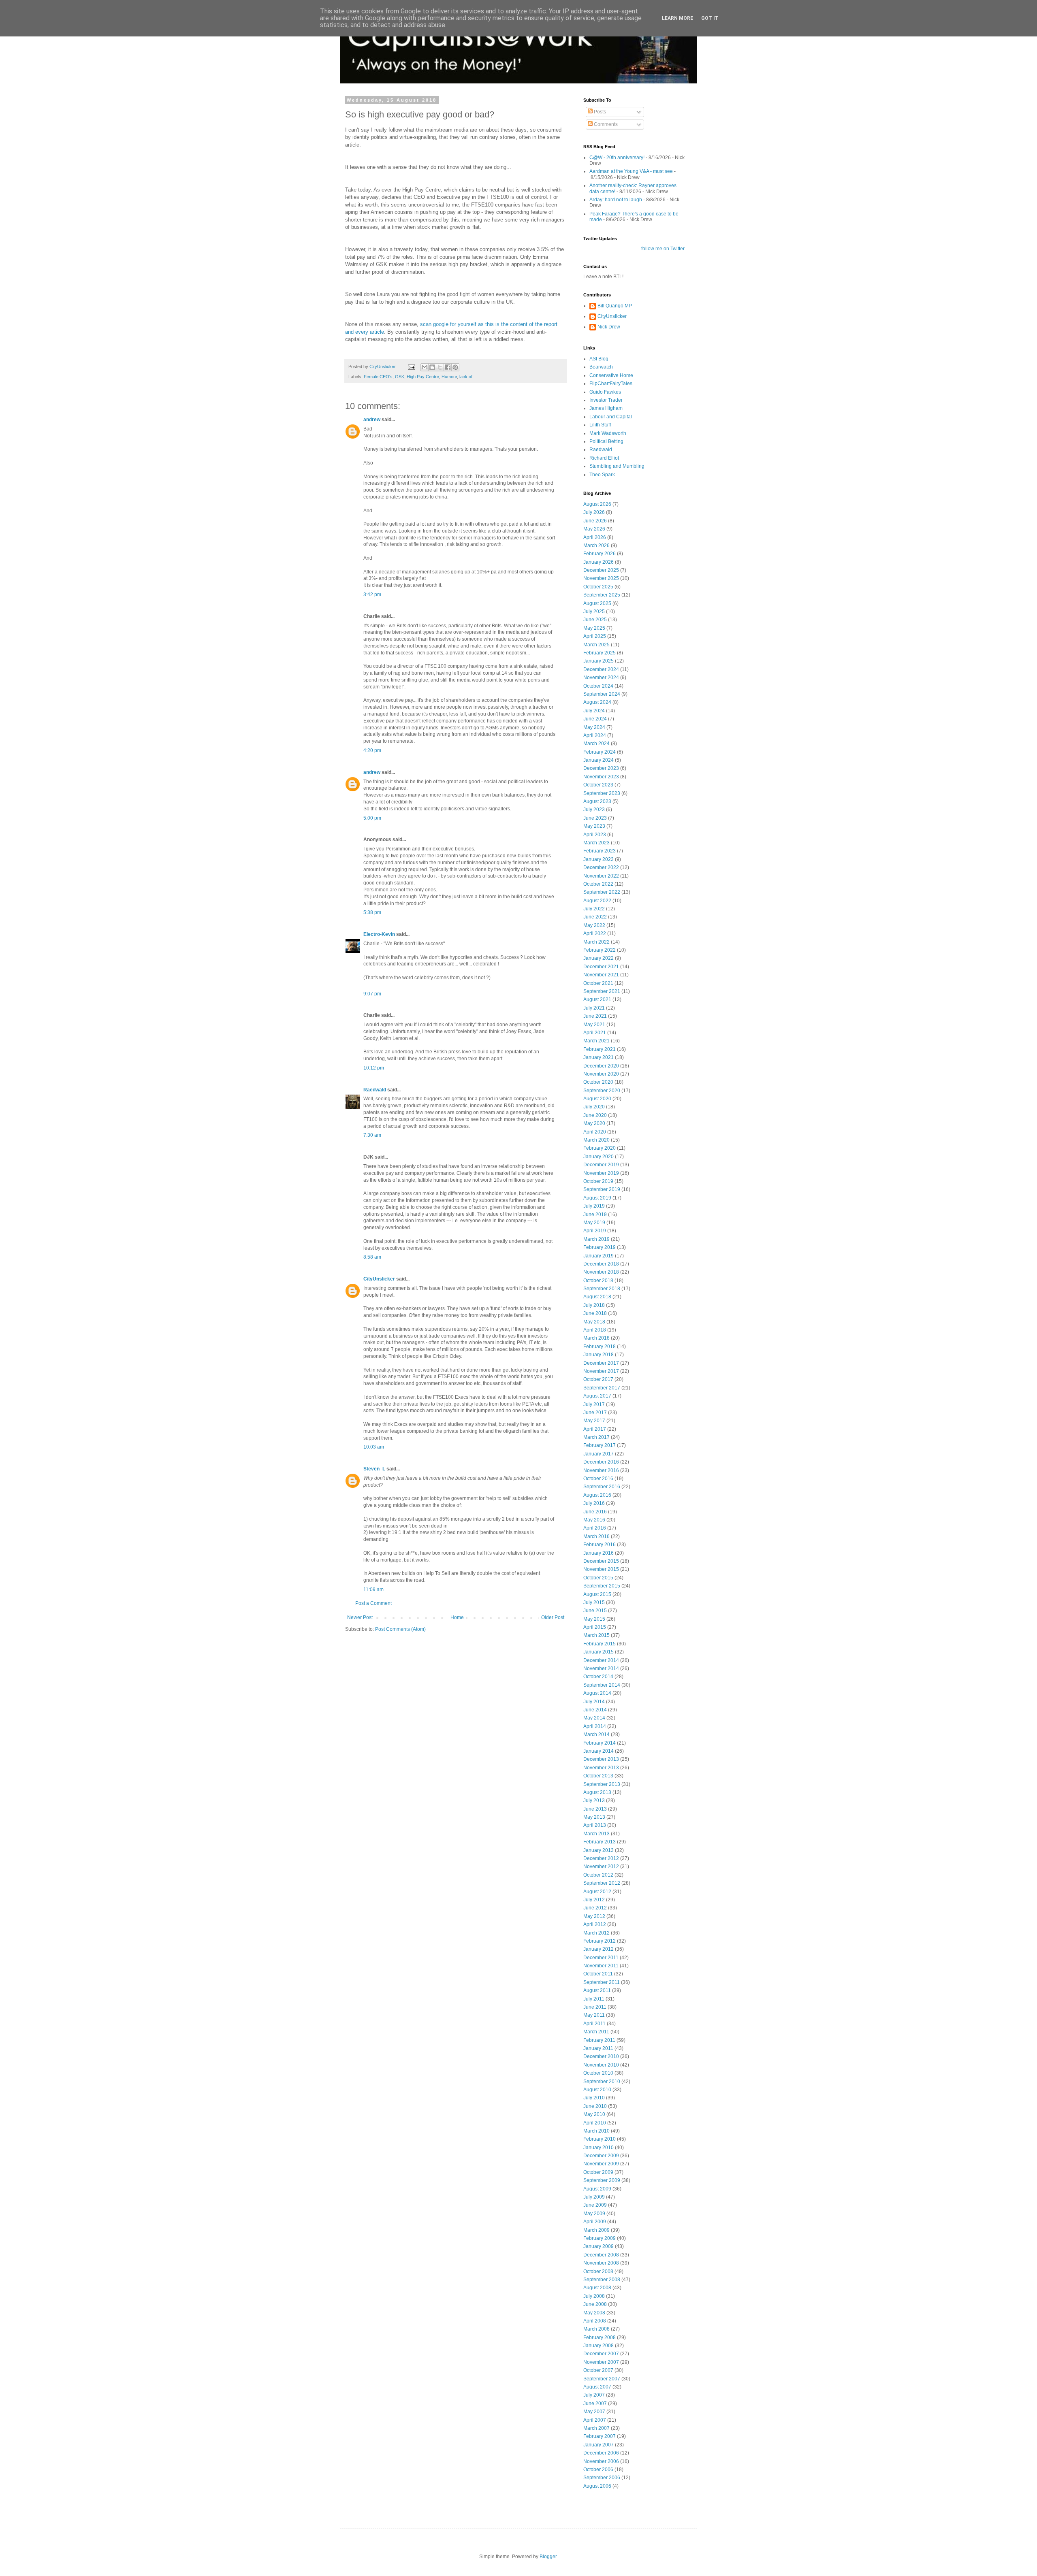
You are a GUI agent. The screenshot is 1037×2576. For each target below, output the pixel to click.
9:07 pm (372, 994)
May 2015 (594, 1619)
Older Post (553, 1617)
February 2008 (600, 2337)
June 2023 (595, 818)
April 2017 (595, 1429)
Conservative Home (611, 375)
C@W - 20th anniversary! (617, 158)
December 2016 (601, 1462)
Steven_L (374, 1469)
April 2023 (595, 835)
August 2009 (597, 2189)
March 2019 (596, 1239)
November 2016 (601, 1470)
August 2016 (597, 1495)
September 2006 (602, 2478)
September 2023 (602, 793)
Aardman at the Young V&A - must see (631, 171)
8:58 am (372, 1257)
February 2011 (599, 2040)
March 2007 (596, 2428)
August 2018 (597, 1297)
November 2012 (601, 1866)
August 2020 (597, 1099)
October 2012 (598, 1875)
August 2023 (597, 801)
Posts (599, 112)
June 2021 (595, 1016)
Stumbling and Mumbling (617, 466)
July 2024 (594, 711)
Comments (605, 124)
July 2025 (594, 612)
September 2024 (602, 694)
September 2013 (602, 1784)
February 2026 (600, 554)
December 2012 (601, 1858)
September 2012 (602, 1883)
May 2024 (594, 727)
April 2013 (595, 1825)
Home (457, 1617)
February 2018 (600, 1347)
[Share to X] (440, 367)
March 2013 (596, 1834)
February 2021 (600, 1049)
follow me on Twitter (663, 249)
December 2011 (601, 1958)
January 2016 (599, 1553)
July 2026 (594, 512)
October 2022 (598, 884)
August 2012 (597, 1892)
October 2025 (598, 587)
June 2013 (595, 1809)
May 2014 (594, 1718)
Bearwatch (601, 367)
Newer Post (360, 1617)
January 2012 (599, 1949)
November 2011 (601, 1966)
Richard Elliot (604, 458)
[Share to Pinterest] (455, 367)
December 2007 (601, 2354)
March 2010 (596, 2131)
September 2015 (602, 1586)
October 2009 (598, 2172)
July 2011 (594, 1999)
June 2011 (595, 2007)
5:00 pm (372, 818)
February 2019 (600, 1247)
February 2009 (600, 2238)
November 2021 (601, 975)
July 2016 (594, 1503)
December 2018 (601, 1264)
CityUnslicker (379, 1279)
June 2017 (595, 1413)
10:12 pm (374, 1068)
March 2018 (596, 1338)
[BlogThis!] (432, 367)
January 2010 (599, 2148)
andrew (372, 420)
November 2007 (601, 2362)
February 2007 (600, 2436)
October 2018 (598, 1281)
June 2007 (595, 2403)
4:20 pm (372, 750)
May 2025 (594, 628)
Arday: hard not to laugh (616, 200)
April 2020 (595, 1132)
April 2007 (595, 2420)
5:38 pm (372, 912)
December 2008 (601, 2255)
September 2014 (602, 1685)
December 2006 (601, 2453)
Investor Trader (606, 400)
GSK (400, 377)
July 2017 (594, 1404)
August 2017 (597, 1396)
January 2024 (599, 760)
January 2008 (599, 2346)
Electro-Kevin (379, 934)
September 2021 (602, 991)
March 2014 (596, 1734)
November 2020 (601, 1074)
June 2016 (595, 1512)
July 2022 (594, 909)
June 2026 (595, 521)
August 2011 (597, 1990)
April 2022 (595, 933)
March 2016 (596, 1536)
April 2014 (595, 1726)
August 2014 (597, 1693)
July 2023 (594, 810)
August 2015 (597, 1594)
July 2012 (594, 1900)
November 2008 (601, 2263)
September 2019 (602, 1189)
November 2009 (601, 2164)
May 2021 (594, 1025)
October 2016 (598, 1479)
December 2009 (601, 2156)
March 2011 (596, 2032)
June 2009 (595, 2205)
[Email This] (425, 367)
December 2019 (601, 1165)
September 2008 (602, 2280)
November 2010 (601, 2065)
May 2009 (594, 2214)
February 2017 (600, 1445)
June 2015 (595, 1611)
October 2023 (598, 785)
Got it (710, 18)
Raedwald (375, 1090)
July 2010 (594, 2098)
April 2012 (595, 1924)
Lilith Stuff (600, 425)
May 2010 (594, 2114)
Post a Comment (373, 1603)
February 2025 (600, 653)
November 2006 (601, 2461)
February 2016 (600, 1545)
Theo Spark (602, 475)
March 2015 (596, 1635)
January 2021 (599, 1057)
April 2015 (595, 1627)
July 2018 (594, 1305)
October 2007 (598, 2370)
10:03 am (374, 1447)
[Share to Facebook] (448, 367)
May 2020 (594, 1123)
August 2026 (597, 504)
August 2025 (597, 603)
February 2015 (600, 1644)
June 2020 (595, 1115)
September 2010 (602, 2082)
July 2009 (594, 2197)
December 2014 (601, 1660)
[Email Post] (411, 366)
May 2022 (594, 925)
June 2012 (595, 1908)
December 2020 (601, 1066)
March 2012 (596, 1933)
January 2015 (599, 1652)
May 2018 (594, 1322)
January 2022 (599, 958)
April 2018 (595, 1330)
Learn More (677, 18)
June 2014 (595, 1710)
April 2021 (595, 1033)
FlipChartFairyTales (611, 384)
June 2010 (595, 2106)
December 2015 (601, 1561)
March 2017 (596, 1437)
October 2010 (598, 2073)
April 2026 (595, 537)
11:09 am (373, 1589)
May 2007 (594, 2412)
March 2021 (596, 1041)
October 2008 (598, 2271)
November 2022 (601, 876)
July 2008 (594, 2296)
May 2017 (594, 1421)
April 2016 (595, 1528)
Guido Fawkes (605, 392)
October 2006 (598, 2469)
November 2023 (601, 777)
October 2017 (598, 1379)
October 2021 (598, 983)
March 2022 (596, 942)
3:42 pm (372, 594)
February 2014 (600, 1743)
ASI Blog (599, 359)
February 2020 (600, 1148)
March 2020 (596, 1140)
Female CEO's (378, 377)
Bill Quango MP (615, 306)
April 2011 (594, 2024)
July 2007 (594, 2395)
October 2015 (598, 1578)
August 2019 (597, 1198)
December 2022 (601, 867)
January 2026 (599, 562)
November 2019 (601, 1173)
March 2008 (596, 2329)
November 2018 (601, 1272)
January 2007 (599, 2445)
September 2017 (602, 1388)
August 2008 (597, 2288)
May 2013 (594, 1817)
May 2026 (594, 529)
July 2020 (594, 1107)
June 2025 (595, 620)
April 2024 (595, 735)
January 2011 (598, 2048)
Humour (449, 377)
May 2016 (594, 1520)
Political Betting (606, 441)
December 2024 (601, 669)
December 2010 (601, 2056)
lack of (466, 377)
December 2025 (601, 570)
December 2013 (601, 1759)
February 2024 (600, 752)
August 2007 (597, 2387)
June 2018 (595, 1313)
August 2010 (597, 2090)
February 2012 (600, 1941)
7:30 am (372, 1135)
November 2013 (601, 1768)
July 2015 (594, 1602)
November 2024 (601, 678)
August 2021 (597, 999)
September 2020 (602, 1091)
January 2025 (599, 661)
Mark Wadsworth (608, 433)
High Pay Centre (423, 377)
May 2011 (594, 2015)
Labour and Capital (611, 417)
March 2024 (596, 744)
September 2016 (602, 1487)
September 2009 (602, 2180)
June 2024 (595, 719)
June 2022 (595, 917)
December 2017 (601, 1363)
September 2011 (602, 1982)
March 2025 (596, 645)
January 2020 (599, 1157)
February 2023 (600, 851)
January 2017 (599, 1454)
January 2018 (599, 1355)
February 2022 (600, 950)
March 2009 (596, 2230)
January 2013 (599, 1850)
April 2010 (595, 2123)
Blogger (548, 2557)
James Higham (606, 408)
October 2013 (598, 1776)
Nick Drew (609, 327)
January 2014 (599, 1751)
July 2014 (594, 1702)
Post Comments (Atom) (400, 1629)
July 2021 (594, 1008)
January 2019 (599, 1256)
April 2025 (595, 636)
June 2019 (595, 1214)
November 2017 (601, 1371)
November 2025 (601, 578)
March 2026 (596, 545)
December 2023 (601, 768)
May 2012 (594, 1916)
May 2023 (594, 826)
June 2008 (595, 2304)
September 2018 (602, 1289)
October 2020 (598, 1082)
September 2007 (602, 2379)
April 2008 (595, 2321)
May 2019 (594, 1223)
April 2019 (595, 1231)
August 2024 (597, 702)
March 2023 (596, 843)
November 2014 (601, 1668)
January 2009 (599, 2246)
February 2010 (600, 2139)
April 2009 (595, 2222)
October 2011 (598, 1974)
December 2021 (601, 967)
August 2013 (597, 1792)
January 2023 (599, 859)
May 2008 (594, 2313)
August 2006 (597, 2486)
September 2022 (602, 892)
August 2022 (597, 901)
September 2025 (602, 595)
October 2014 (598, 1677)
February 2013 (600, 1842)
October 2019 (598, 1181)
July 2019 (594, 1206)
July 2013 (594, 1800)
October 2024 (598, 686)
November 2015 (601, 1569)
